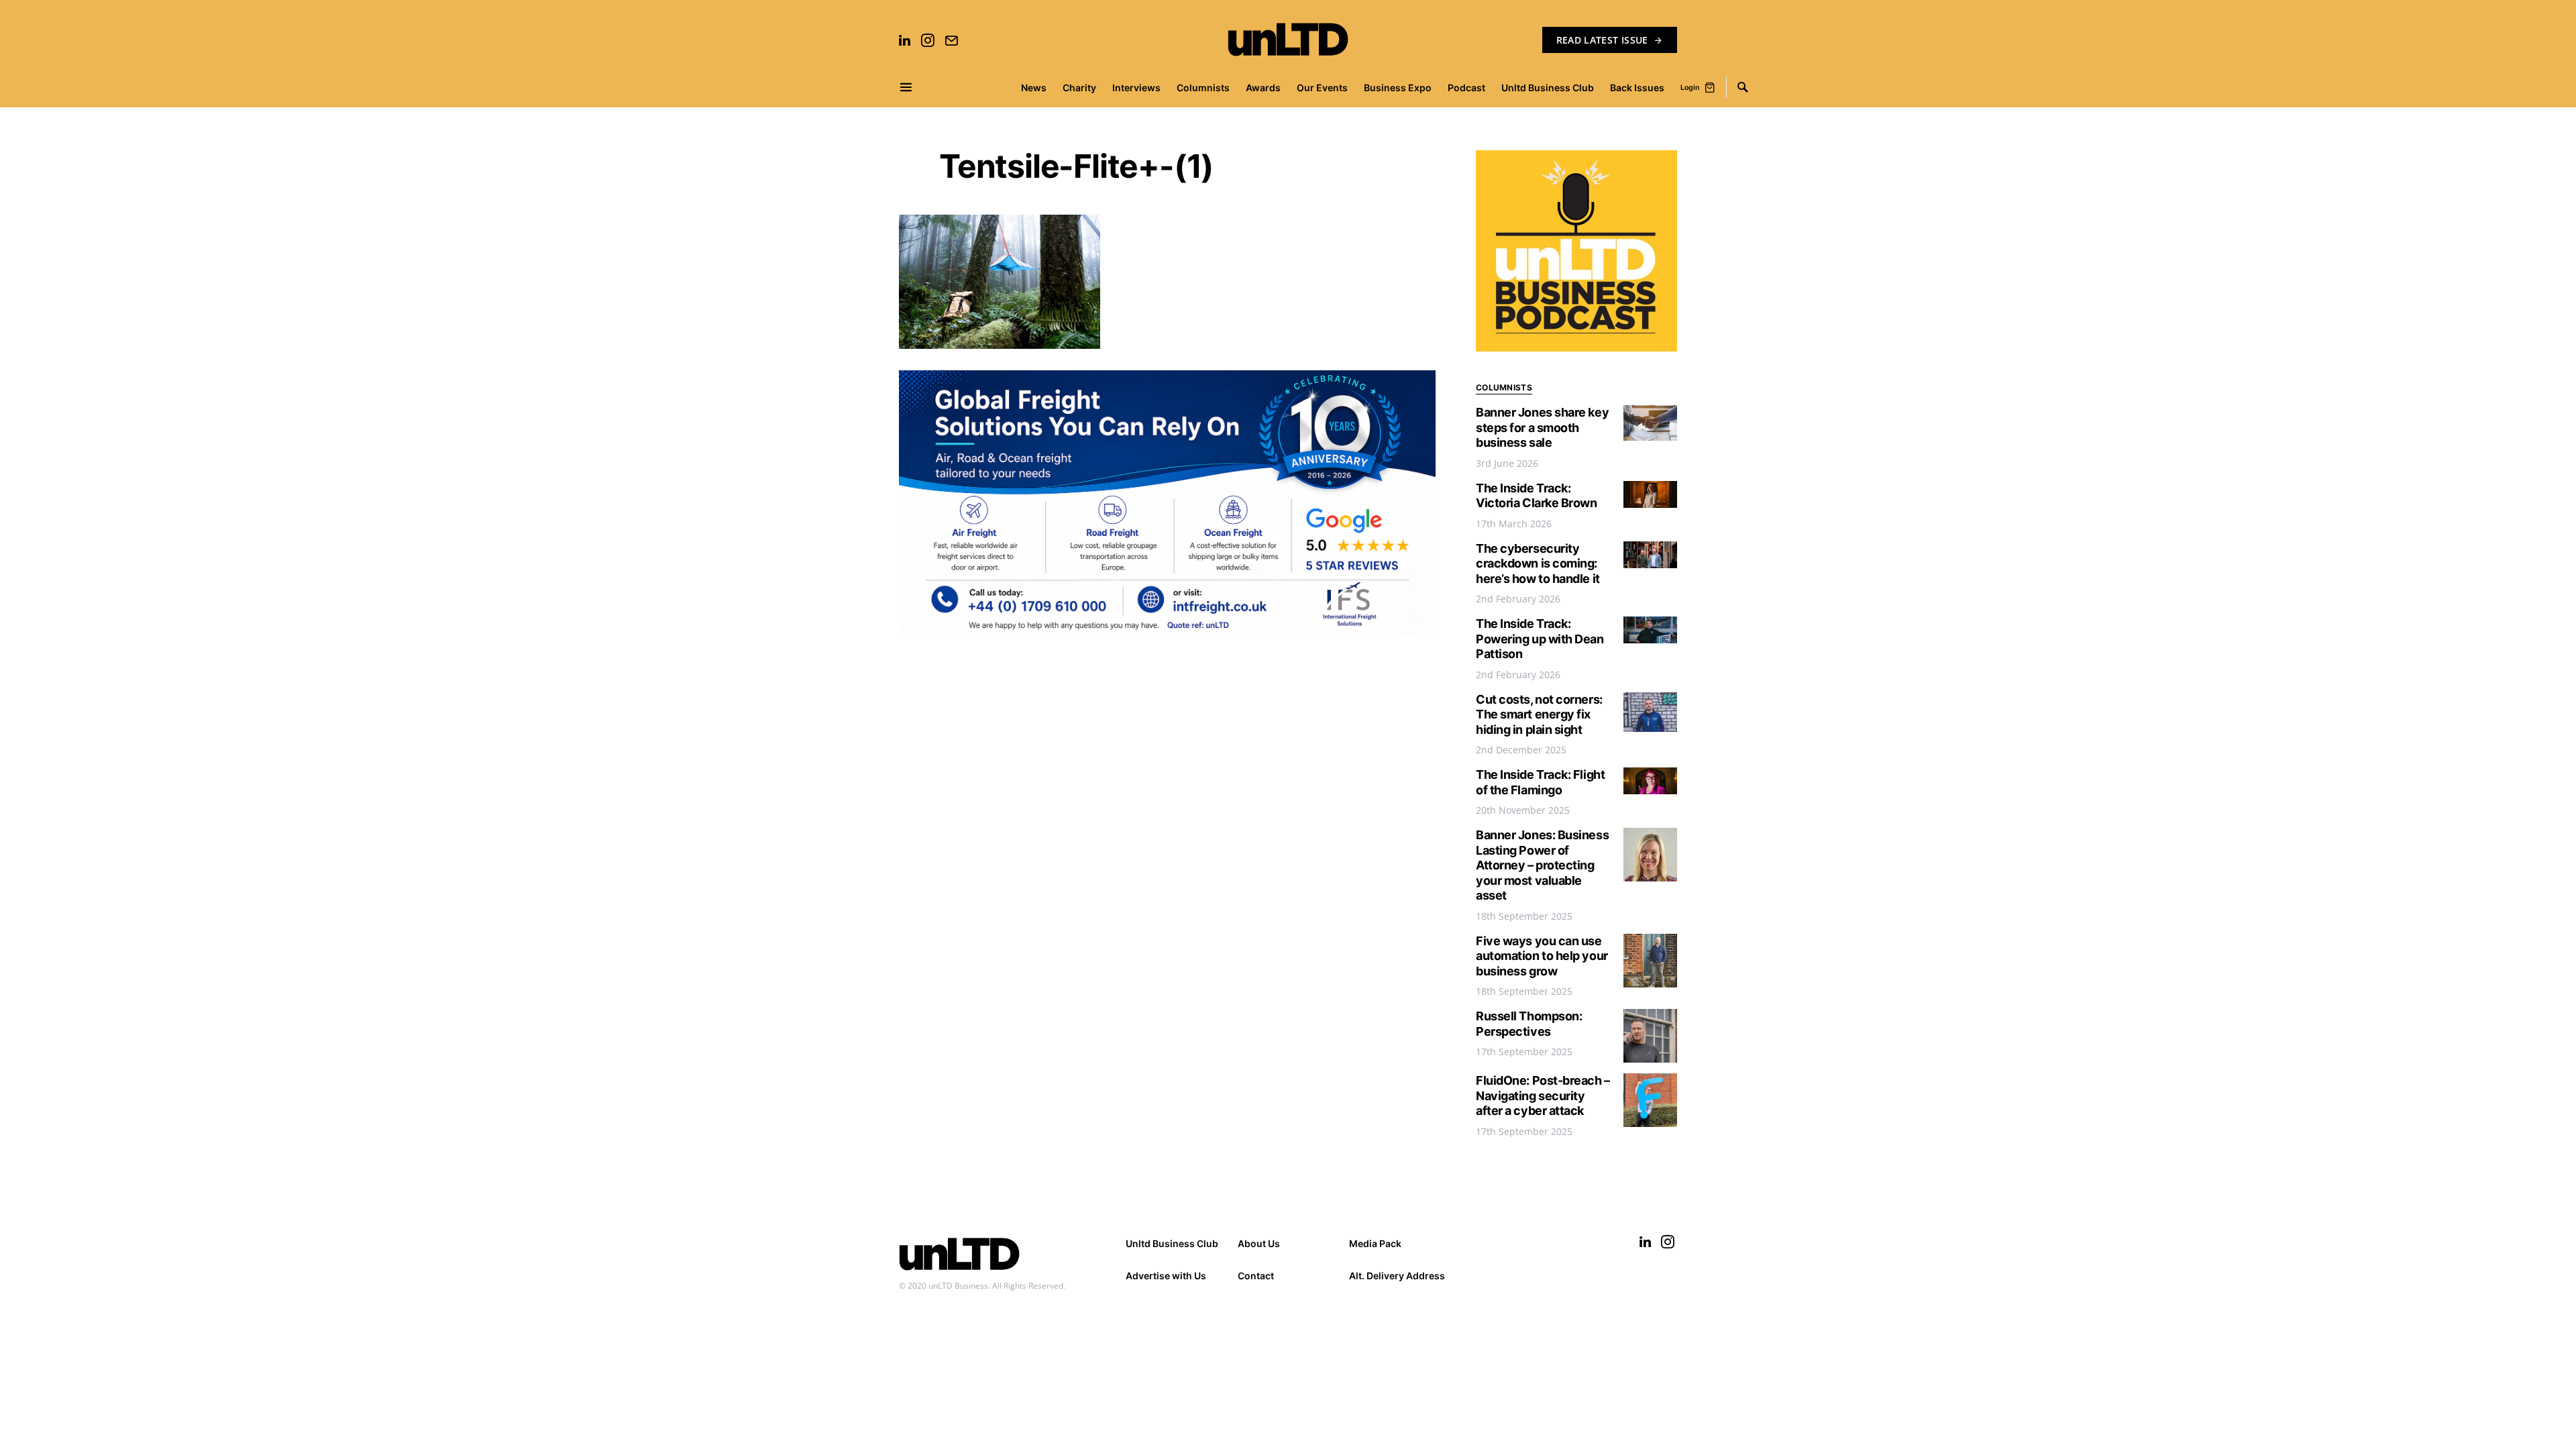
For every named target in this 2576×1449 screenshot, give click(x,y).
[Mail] (951, 40)
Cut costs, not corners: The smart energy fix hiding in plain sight (1539, 714)
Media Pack (1375, 1243)
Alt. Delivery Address (1397, 1276)
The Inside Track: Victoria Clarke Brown (1537, 496)
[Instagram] (928, 40)
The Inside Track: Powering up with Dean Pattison (1540, 639)
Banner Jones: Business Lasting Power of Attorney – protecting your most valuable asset (1542, 865)
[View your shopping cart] (1710, 87)
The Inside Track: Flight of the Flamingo (1540, 782)
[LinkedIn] (905, 40)
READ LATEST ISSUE (1602, 40)
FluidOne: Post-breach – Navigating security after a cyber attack (1543, 1095)
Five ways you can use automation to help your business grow (1542, 956)
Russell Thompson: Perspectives (1529, 1024)
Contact (1256, 1276)
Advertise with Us (1166, 1276)
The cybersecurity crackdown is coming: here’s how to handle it (1538, 563)
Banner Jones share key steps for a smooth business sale (1542, 427)
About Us (1259, 1243)
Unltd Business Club (1172, 1243)
